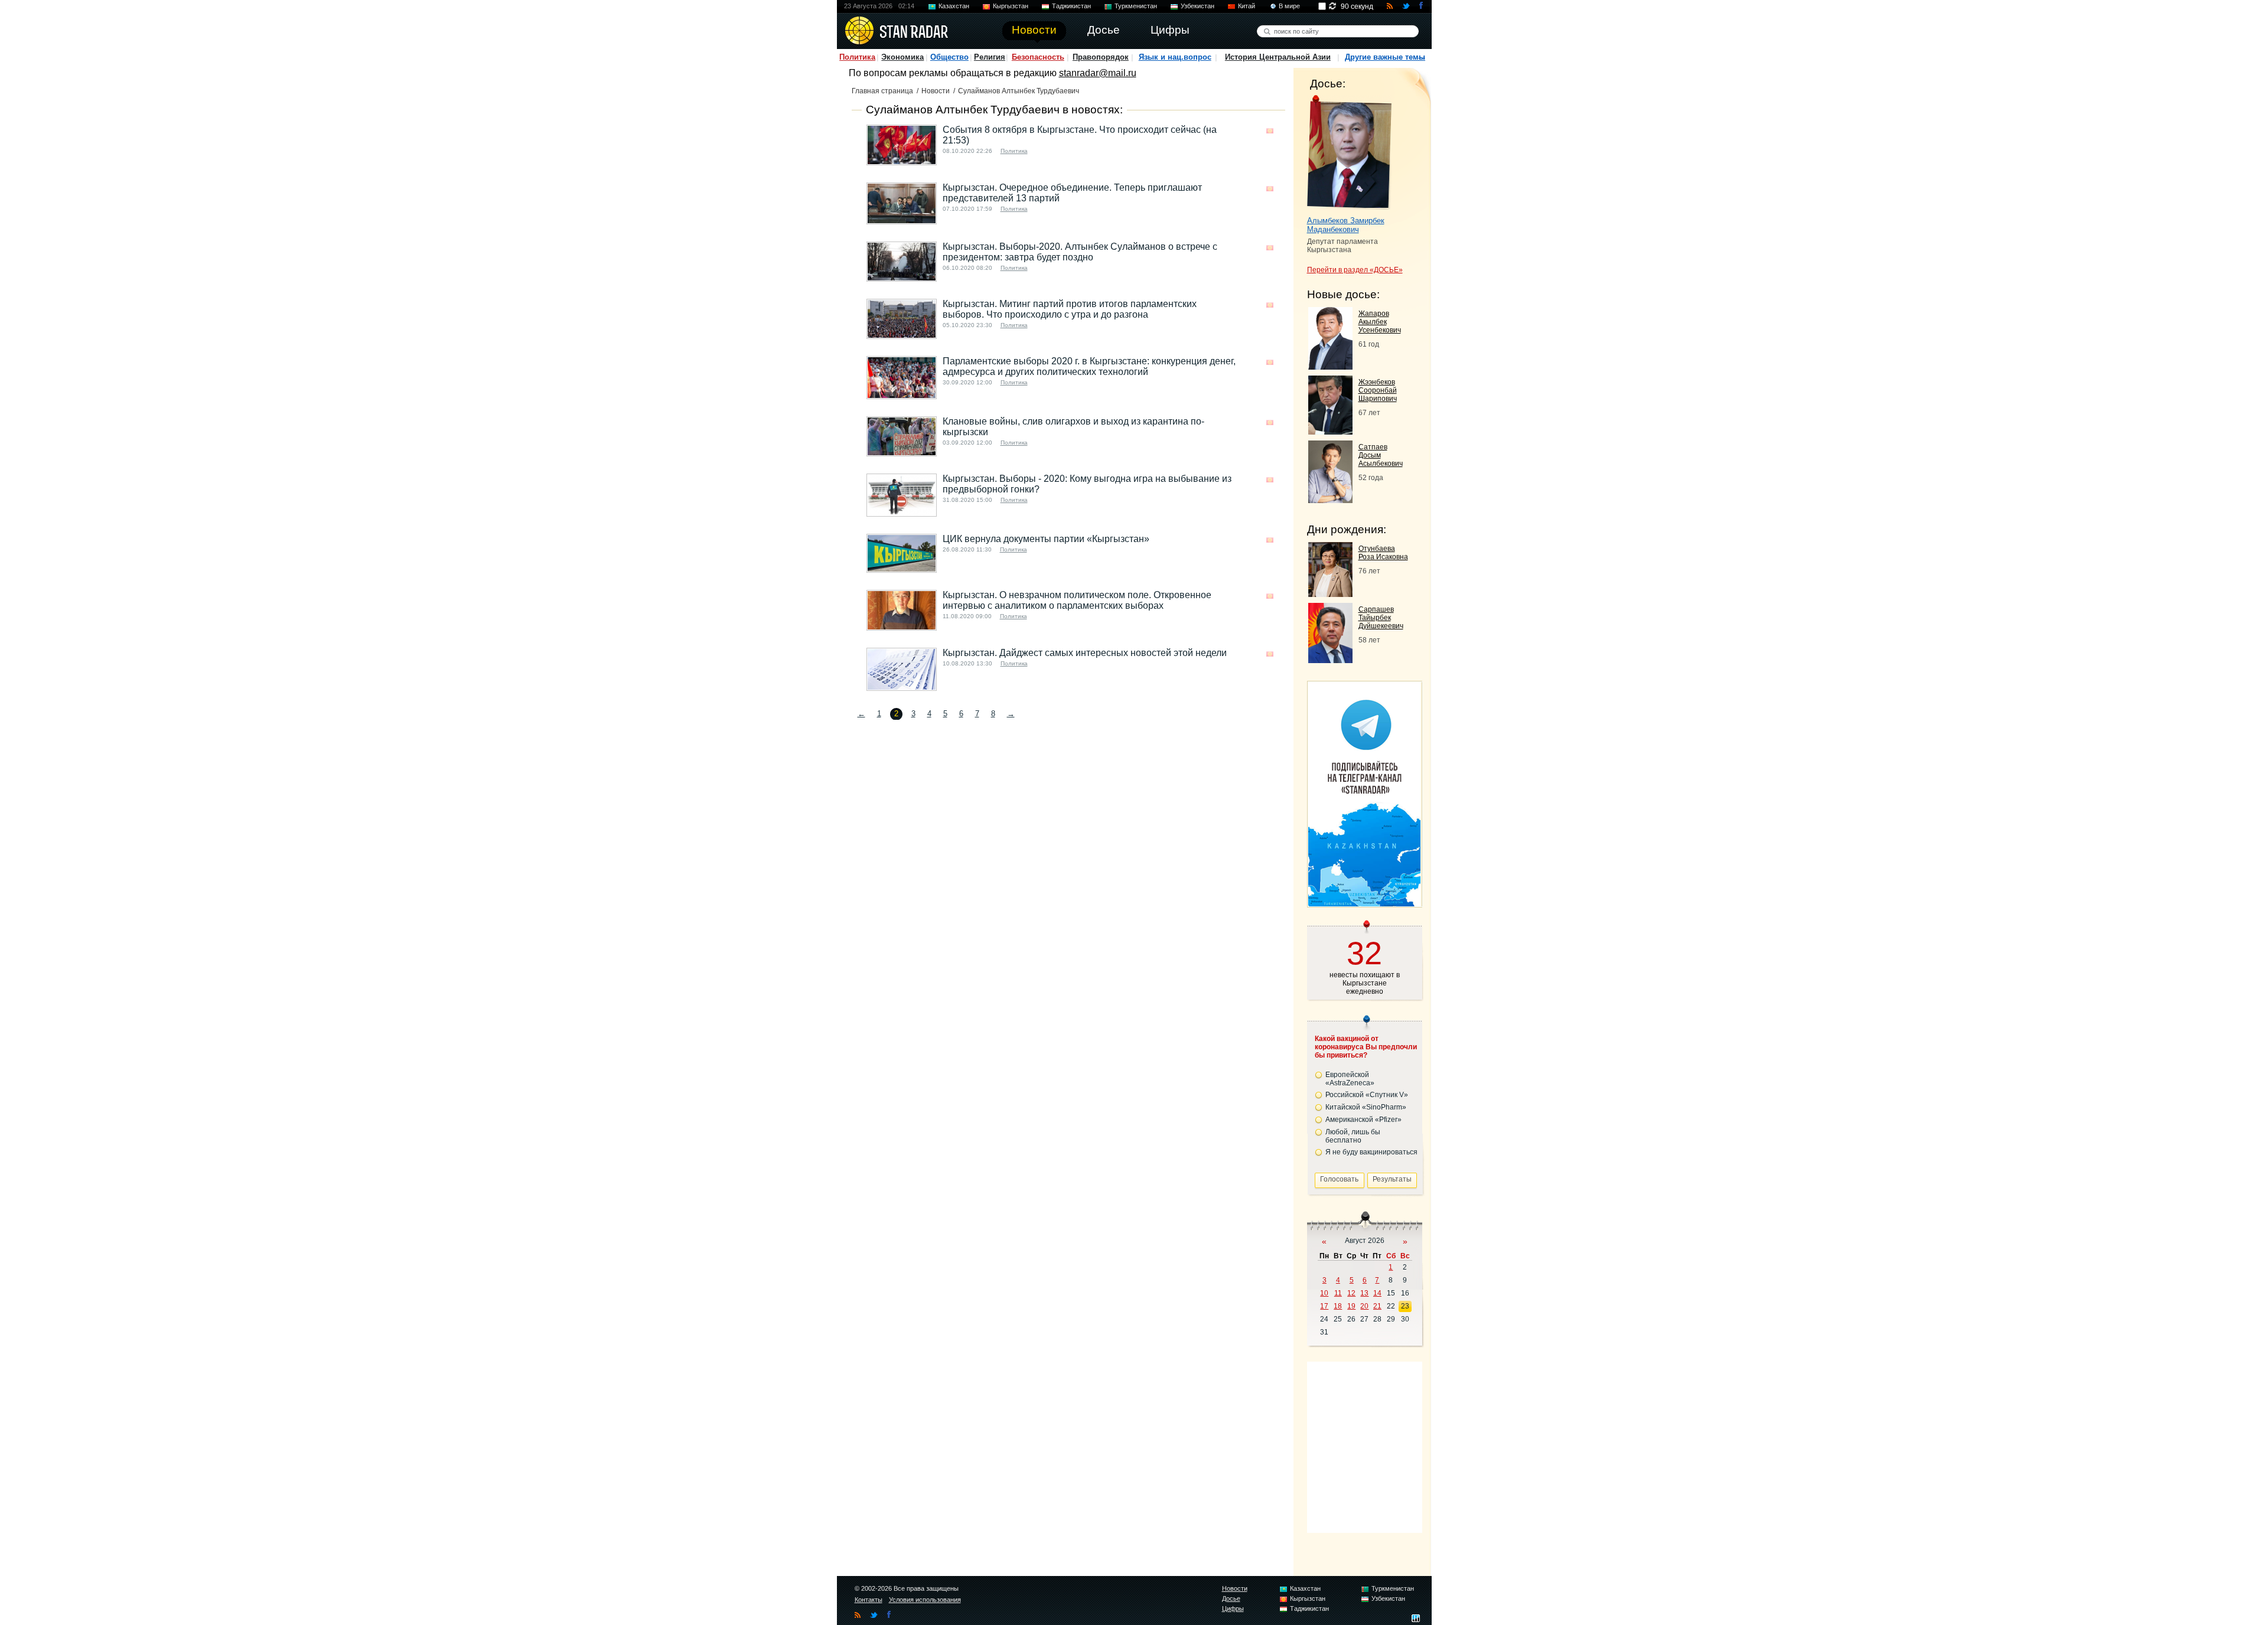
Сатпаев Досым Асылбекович (1381, 455)
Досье (1231, 1598)
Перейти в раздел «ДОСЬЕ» (1355, 270)
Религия (990, 57)
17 (1324, 1306)
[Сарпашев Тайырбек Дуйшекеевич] (1330, 660)
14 (1377, 1293)
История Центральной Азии (1278, 57)
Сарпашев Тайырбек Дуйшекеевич (1381, 618)
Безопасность (1038, 57)
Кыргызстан (1011, 6)
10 (1324, 1293)
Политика (857, 57)
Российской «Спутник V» (1367, 1095)
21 (1377, 1306)
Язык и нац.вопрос (1175, 57)
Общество (949, 57)
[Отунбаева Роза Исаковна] (1330, 594)
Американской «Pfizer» (1363, 1120)
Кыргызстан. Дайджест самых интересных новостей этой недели (1085, 653)
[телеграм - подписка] (1364, 903)
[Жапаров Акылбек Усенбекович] (1330, 366)
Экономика (902, 57)
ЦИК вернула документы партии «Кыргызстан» (1046, 539)
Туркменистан (1136, 6)
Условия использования (925, 1600)
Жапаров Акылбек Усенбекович (1380, 322)
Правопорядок (1101, 57)
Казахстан (954, 6)
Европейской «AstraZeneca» (1350, 1079)
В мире (1289, 6)
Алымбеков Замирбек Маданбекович (1346, 225)
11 (1338, 1293)
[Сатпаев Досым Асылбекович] (1330, 500)
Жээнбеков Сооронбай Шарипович (1378, 390)
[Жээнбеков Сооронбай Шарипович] (1330, 431)
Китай (1247, 6)
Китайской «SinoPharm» (1366, 1107)
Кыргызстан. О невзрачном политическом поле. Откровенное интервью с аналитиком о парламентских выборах (1077, 600)
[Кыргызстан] (1270, 131)
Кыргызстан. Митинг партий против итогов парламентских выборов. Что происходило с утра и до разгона (1070, 309)
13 (1364, 1293)
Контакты (869, 1600)
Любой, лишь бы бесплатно (1353, 1136)
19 (1351, 1306)
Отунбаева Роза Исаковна (1383, 553)
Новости (936, 91)
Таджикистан (1071, 6)
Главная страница (882, 91)
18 (1338, 1306)
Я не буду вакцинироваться (1371, 1152)
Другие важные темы (1385, 57)
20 (1364, 1306)
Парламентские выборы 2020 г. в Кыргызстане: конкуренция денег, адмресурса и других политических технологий (1089, 366)
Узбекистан (1197, 6)
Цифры (1233, 1608)
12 (1351, 1293)
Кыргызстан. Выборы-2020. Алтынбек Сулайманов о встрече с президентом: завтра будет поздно (1080, 252)
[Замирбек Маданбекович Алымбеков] (1349, 152)
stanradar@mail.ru (1098, 73)
